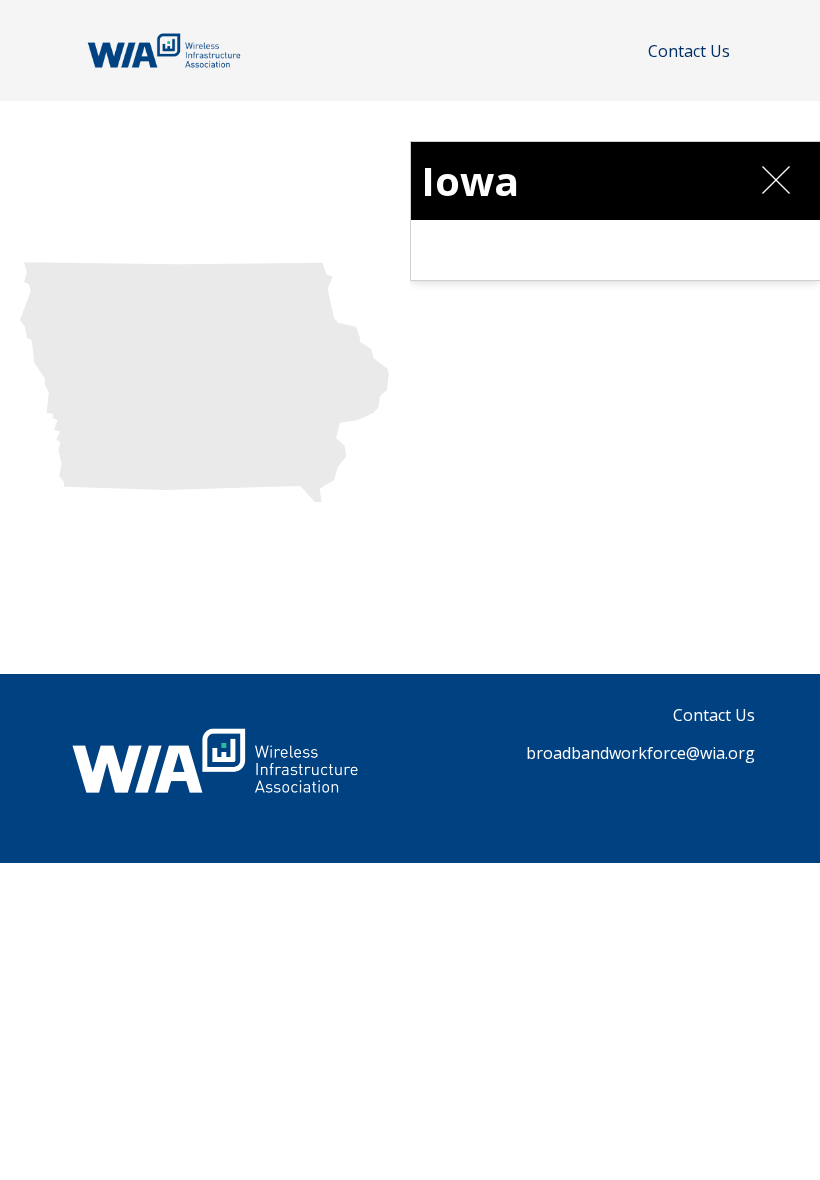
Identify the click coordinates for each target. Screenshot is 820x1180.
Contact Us (689, 51)
